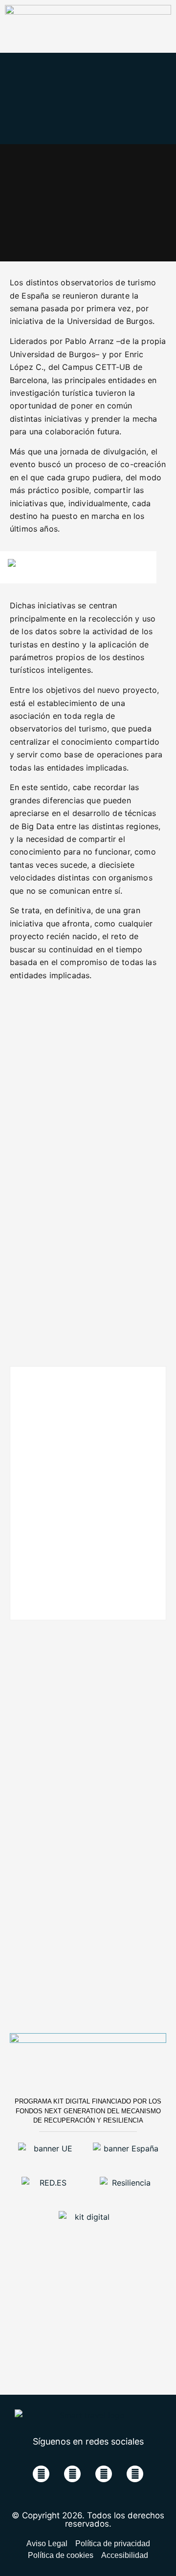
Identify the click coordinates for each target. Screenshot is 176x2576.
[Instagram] (135, 2474)
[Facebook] (41, 2474)
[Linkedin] (104, 2474)
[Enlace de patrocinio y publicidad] (88, 12)
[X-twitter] (72, 2474)
